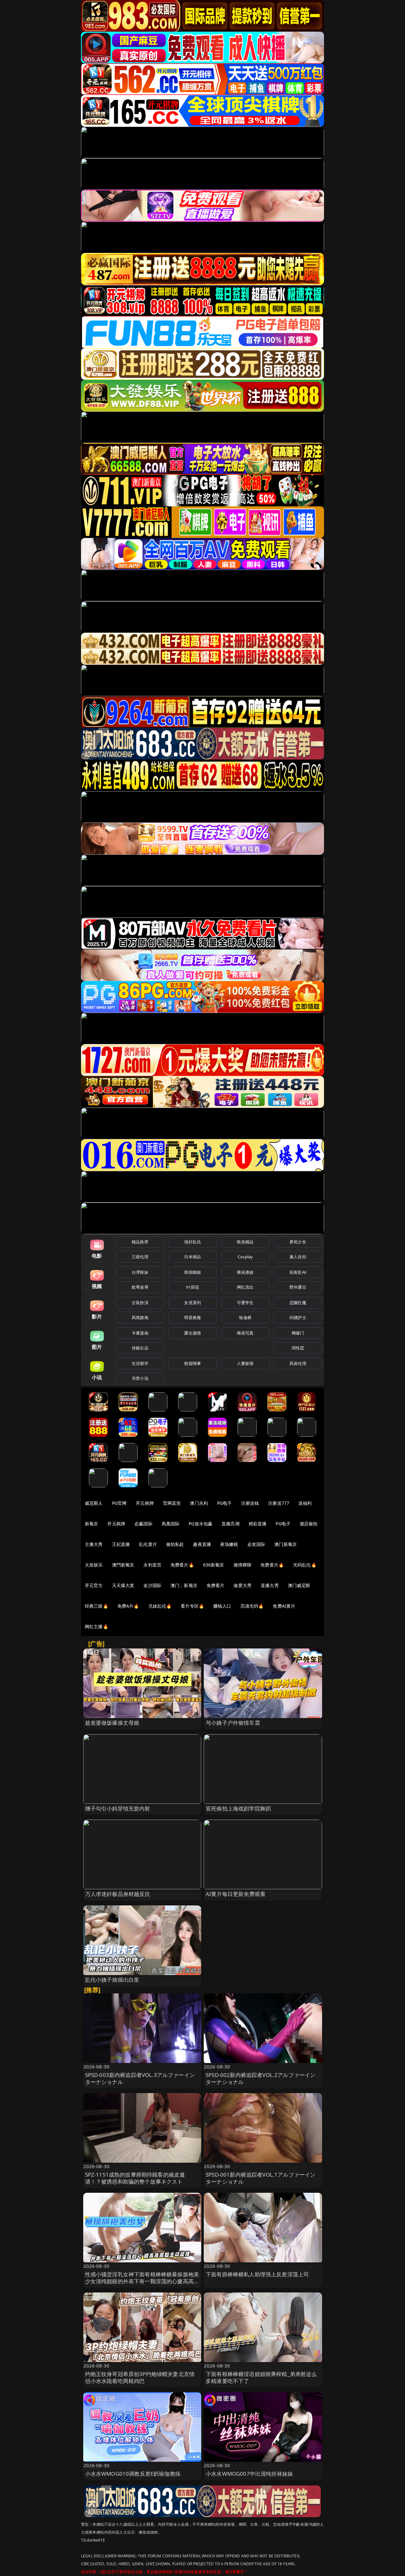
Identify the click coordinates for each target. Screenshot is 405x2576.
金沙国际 (152, 1585)
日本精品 (193, 1257)
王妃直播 (121, 1544)
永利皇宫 (152, 1565)
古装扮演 (140, 1303)
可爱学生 (245, 1303)
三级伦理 (140, 1257)
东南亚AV (298, 1272)
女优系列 (193, 1303)
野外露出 (298, 1287)
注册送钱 (250, 1503)
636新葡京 (214, 1565)
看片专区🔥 (192, 1606)
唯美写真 (245, 1333)
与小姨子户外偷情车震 (233, 1723)
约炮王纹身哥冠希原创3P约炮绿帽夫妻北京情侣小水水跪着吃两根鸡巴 (140, 2377)
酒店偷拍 (309, 1524)
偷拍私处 (175, 1544)
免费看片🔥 (182, 1565)
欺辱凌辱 (140, 1287)
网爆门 (298, 1333)
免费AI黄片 (284, 1606)
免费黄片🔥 (272, 1565)
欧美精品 (245, 1242)
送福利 (305, 1503)
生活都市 (140, 1363)
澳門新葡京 (123, 1565)
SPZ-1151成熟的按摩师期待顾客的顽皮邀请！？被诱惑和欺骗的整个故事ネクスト (135, 2178)
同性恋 (298, 1348)
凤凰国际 (171, 1524)
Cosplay (245, 1257)
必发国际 (256, 1544)
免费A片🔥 (128, 1606)
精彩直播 (258, 1524)
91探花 (193, 1287)
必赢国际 (143, 1524)
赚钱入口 (222, 1606)
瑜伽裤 (245, 1317)
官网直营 (172, 1503)
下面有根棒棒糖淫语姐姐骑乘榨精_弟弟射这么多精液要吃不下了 (261, 2377)
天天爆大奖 (123, 1585)
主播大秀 (94, 1544)
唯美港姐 (245, 1272)
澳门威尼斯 (299, 1585)
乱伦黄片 (148, 1544)
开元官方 (94, 1585)
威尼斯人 (94, 1503)
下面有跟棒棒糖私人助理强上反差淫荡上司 (257, 2274)
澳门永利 (199, 1503)
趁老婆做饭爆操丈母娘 (112, 1723)
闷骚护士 (298, 1317)
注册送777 (279, 1503)
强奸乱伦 (193, 1242)
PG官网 (119, 1503)
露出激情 (193, 1333)
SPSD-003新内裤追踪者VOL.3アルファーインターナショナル (140, 2078)
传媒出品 (140, 1348)
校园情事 (193, 1363)
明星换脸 (193, 1317)
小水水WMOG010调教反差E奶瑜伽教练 (133, 2474)
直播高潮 (231, 1524)
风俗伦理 (298, 1363)
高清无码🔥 (252, 1606)
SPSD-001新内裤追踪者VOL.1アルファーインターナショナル (261, 2178)
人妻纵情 (245, 1363)
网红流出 (245, 1287)
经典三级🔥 (97, 1606)
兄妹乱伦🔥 (160, 1606)
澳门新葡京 (286, 1544)
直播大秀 (270, 1585)
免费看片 (216, 1585)
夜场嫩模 (229, 1544)
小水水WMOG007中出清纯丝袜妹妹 (249, 2474)
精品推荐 (140, 1242)
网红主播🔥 (97, 1626)
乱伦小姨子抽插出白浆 (112, 1980)
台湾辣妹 (140, 1272)
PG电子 (224, 1503)
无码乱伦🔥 (305, 1565)
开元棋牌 (145, 1503)
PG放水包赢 (200, 1524)
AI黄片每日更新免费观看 (236, 1894)
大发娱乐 (94, 1565)
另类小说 (140, 1378)
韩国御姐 (193, 1272)
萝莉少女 (298, 1242)
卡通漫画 (140, 1333)
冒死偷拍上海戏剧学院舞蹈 (238, 1808)
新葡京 (91, 1524)
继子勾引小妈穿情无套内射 (118, 1808)
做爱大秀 (243, 1585)
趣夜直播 (202, 1544)
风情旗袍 (140, 1317)
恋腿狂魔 (298, 1303)
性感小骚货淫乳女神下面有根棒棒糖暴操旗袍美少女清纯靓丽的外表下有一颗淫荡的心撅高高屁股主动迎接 (142, 2281)
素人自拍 (298, 1257)
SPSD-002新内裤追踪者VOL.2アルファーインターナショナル (261, 2078)
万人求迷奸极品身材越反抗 (118, 1894)
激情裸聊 (243, 1565)
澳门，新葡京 (184, 1585)
